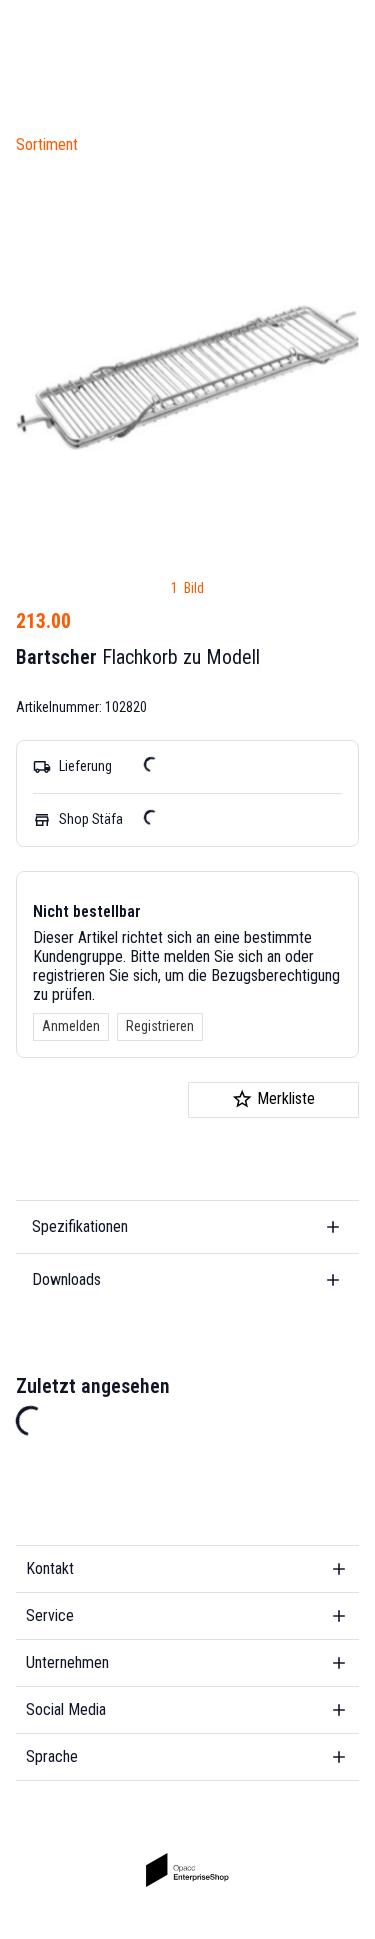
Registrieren (160, 1026)
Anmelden (71, 1026)
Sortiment (47, 144)
